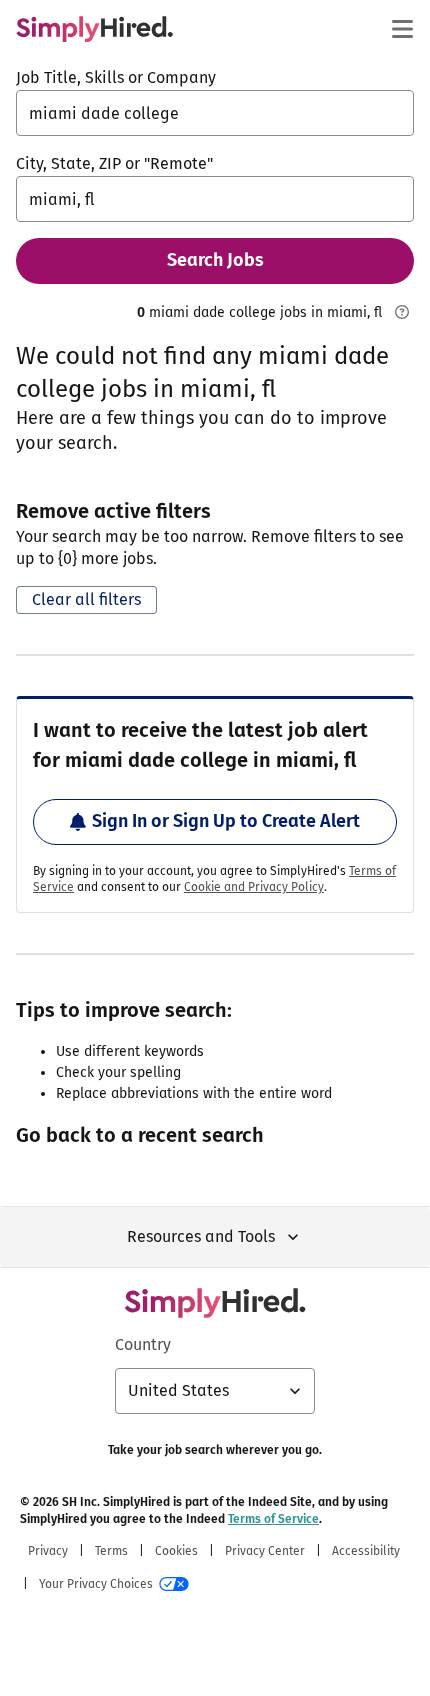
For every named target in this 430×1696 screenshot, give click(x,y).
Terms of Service (273, 1519)
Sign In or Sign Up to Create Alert (226, 821)
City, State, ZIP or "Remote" (114, 163)
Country (143, 1344)
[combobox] (215, 113)
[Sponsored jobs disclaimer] (402, 312)
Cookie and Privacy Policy (254, 887)
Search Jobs (215, 260)
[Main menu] (402, 29)
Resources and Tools (201, 1236)
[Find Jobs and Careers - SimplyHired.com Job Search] (94, 29)
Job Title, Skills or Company (116, 77)
